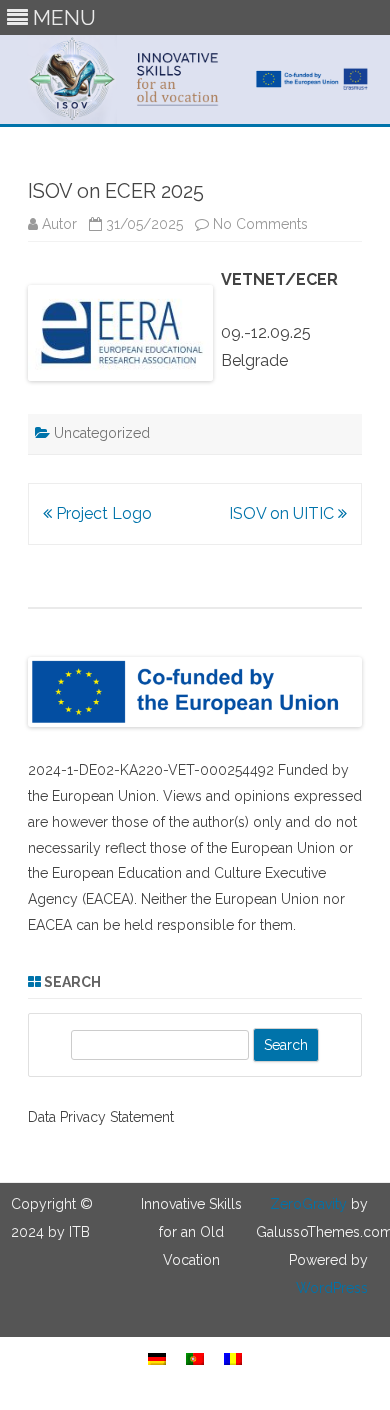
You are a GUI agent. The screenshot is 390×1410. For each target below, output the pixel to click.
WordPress (332, 1288)
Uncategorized (102, 433)
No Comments (260, 224)
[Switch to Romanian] (233, 1358)
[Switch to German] (157, 1358)
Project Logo (102, 513)
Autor (59, 224)
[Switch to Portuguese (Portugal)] (195, 1358)
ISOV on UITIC (283, 513)
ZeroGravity (308, 1204)
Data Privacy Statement (101, 1117)
